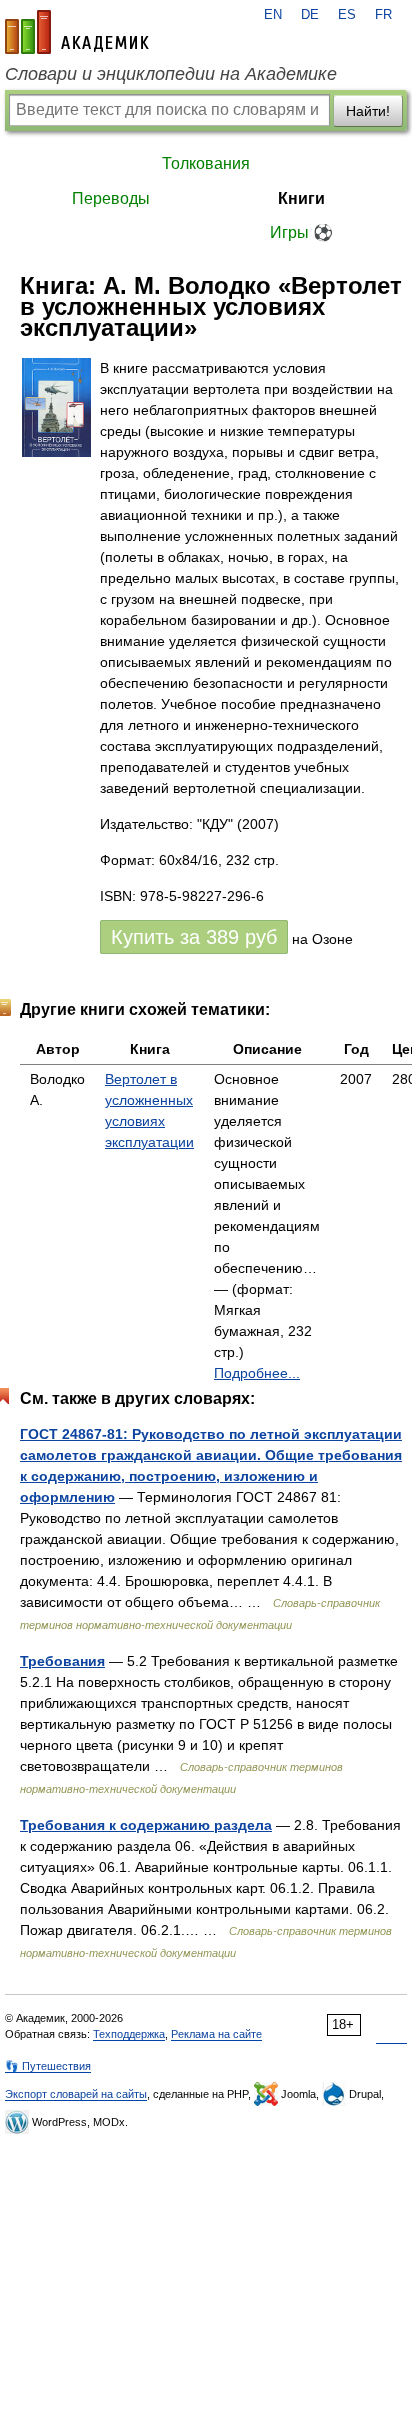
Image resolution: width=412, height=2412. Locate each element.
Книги (301, 198)
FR (383, 15)
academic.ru (77, 32)
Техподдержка (129, 2034)
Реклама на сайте (216, 2034)
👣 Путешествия (48, 2066)
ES (347, 15)
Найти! (368, 111)
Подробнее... (257, 1373)
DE (310, 15)
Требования (62, 1661)
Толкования (206, 163)
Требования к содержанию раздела (146, 1825)
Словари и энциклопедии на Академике (171, 74)
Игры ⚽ (301, 232)
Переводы (111, 198)
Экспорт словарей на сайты (76, 2094)
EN (273, 15)
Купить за (194, 937)
